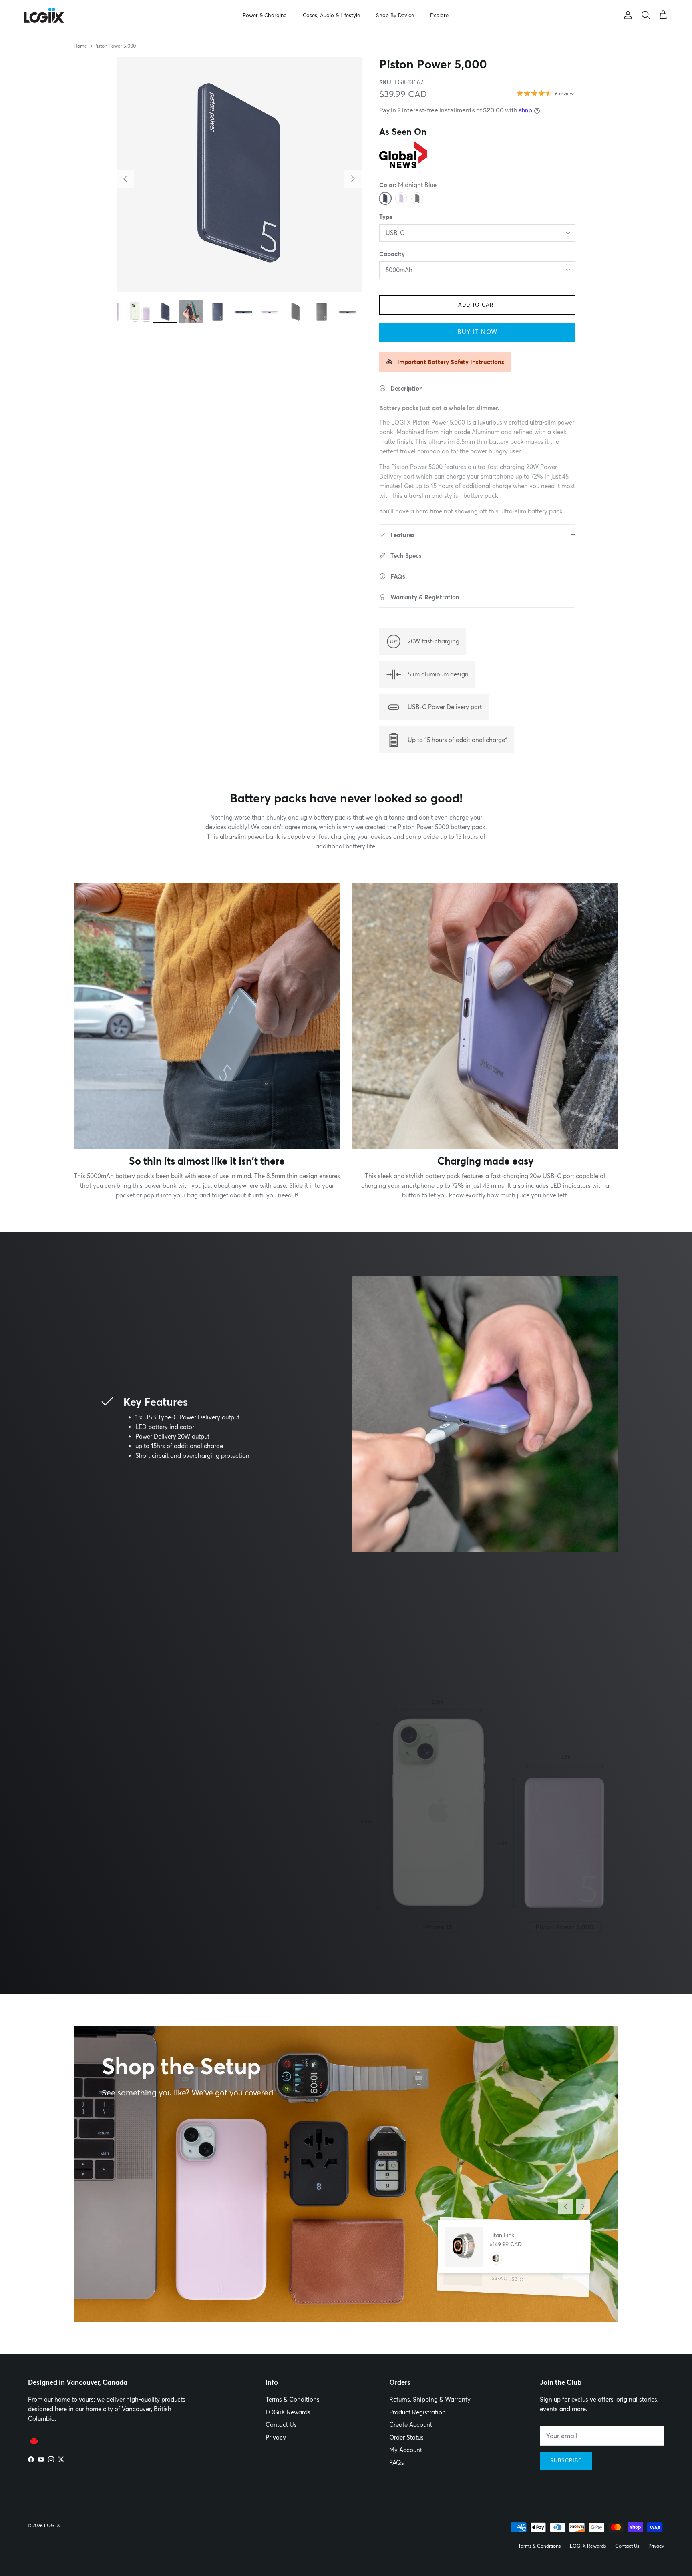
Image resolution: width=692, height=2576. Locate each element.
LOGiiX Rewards (288, 2412)
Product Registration (417, 2412)
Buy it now (477, 332)
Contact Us (281, 2425)
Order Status (406, 2437)
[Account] (626, 15)
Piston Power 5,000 (115, 46)
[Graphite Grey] (417, 198)
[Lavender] (401, 198)
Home (80, 46)
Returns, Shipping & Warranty (430, 2399)
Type (386, 217)
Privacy (276, 2437)
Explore (439, 15)
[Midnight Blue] (385, 198)
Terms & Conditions (293, 2399)
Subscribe (566, 2460)
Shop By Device (395, 15)
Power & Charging (265, 15)
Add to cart (477, 305)
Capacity (392, 254)
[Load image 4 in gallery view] (239, 175)
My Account (406, 2450)
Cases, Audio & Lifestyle (331, 15)
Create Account (411, 2425)
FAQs (397, 2463)
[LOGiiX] (44, 15)
